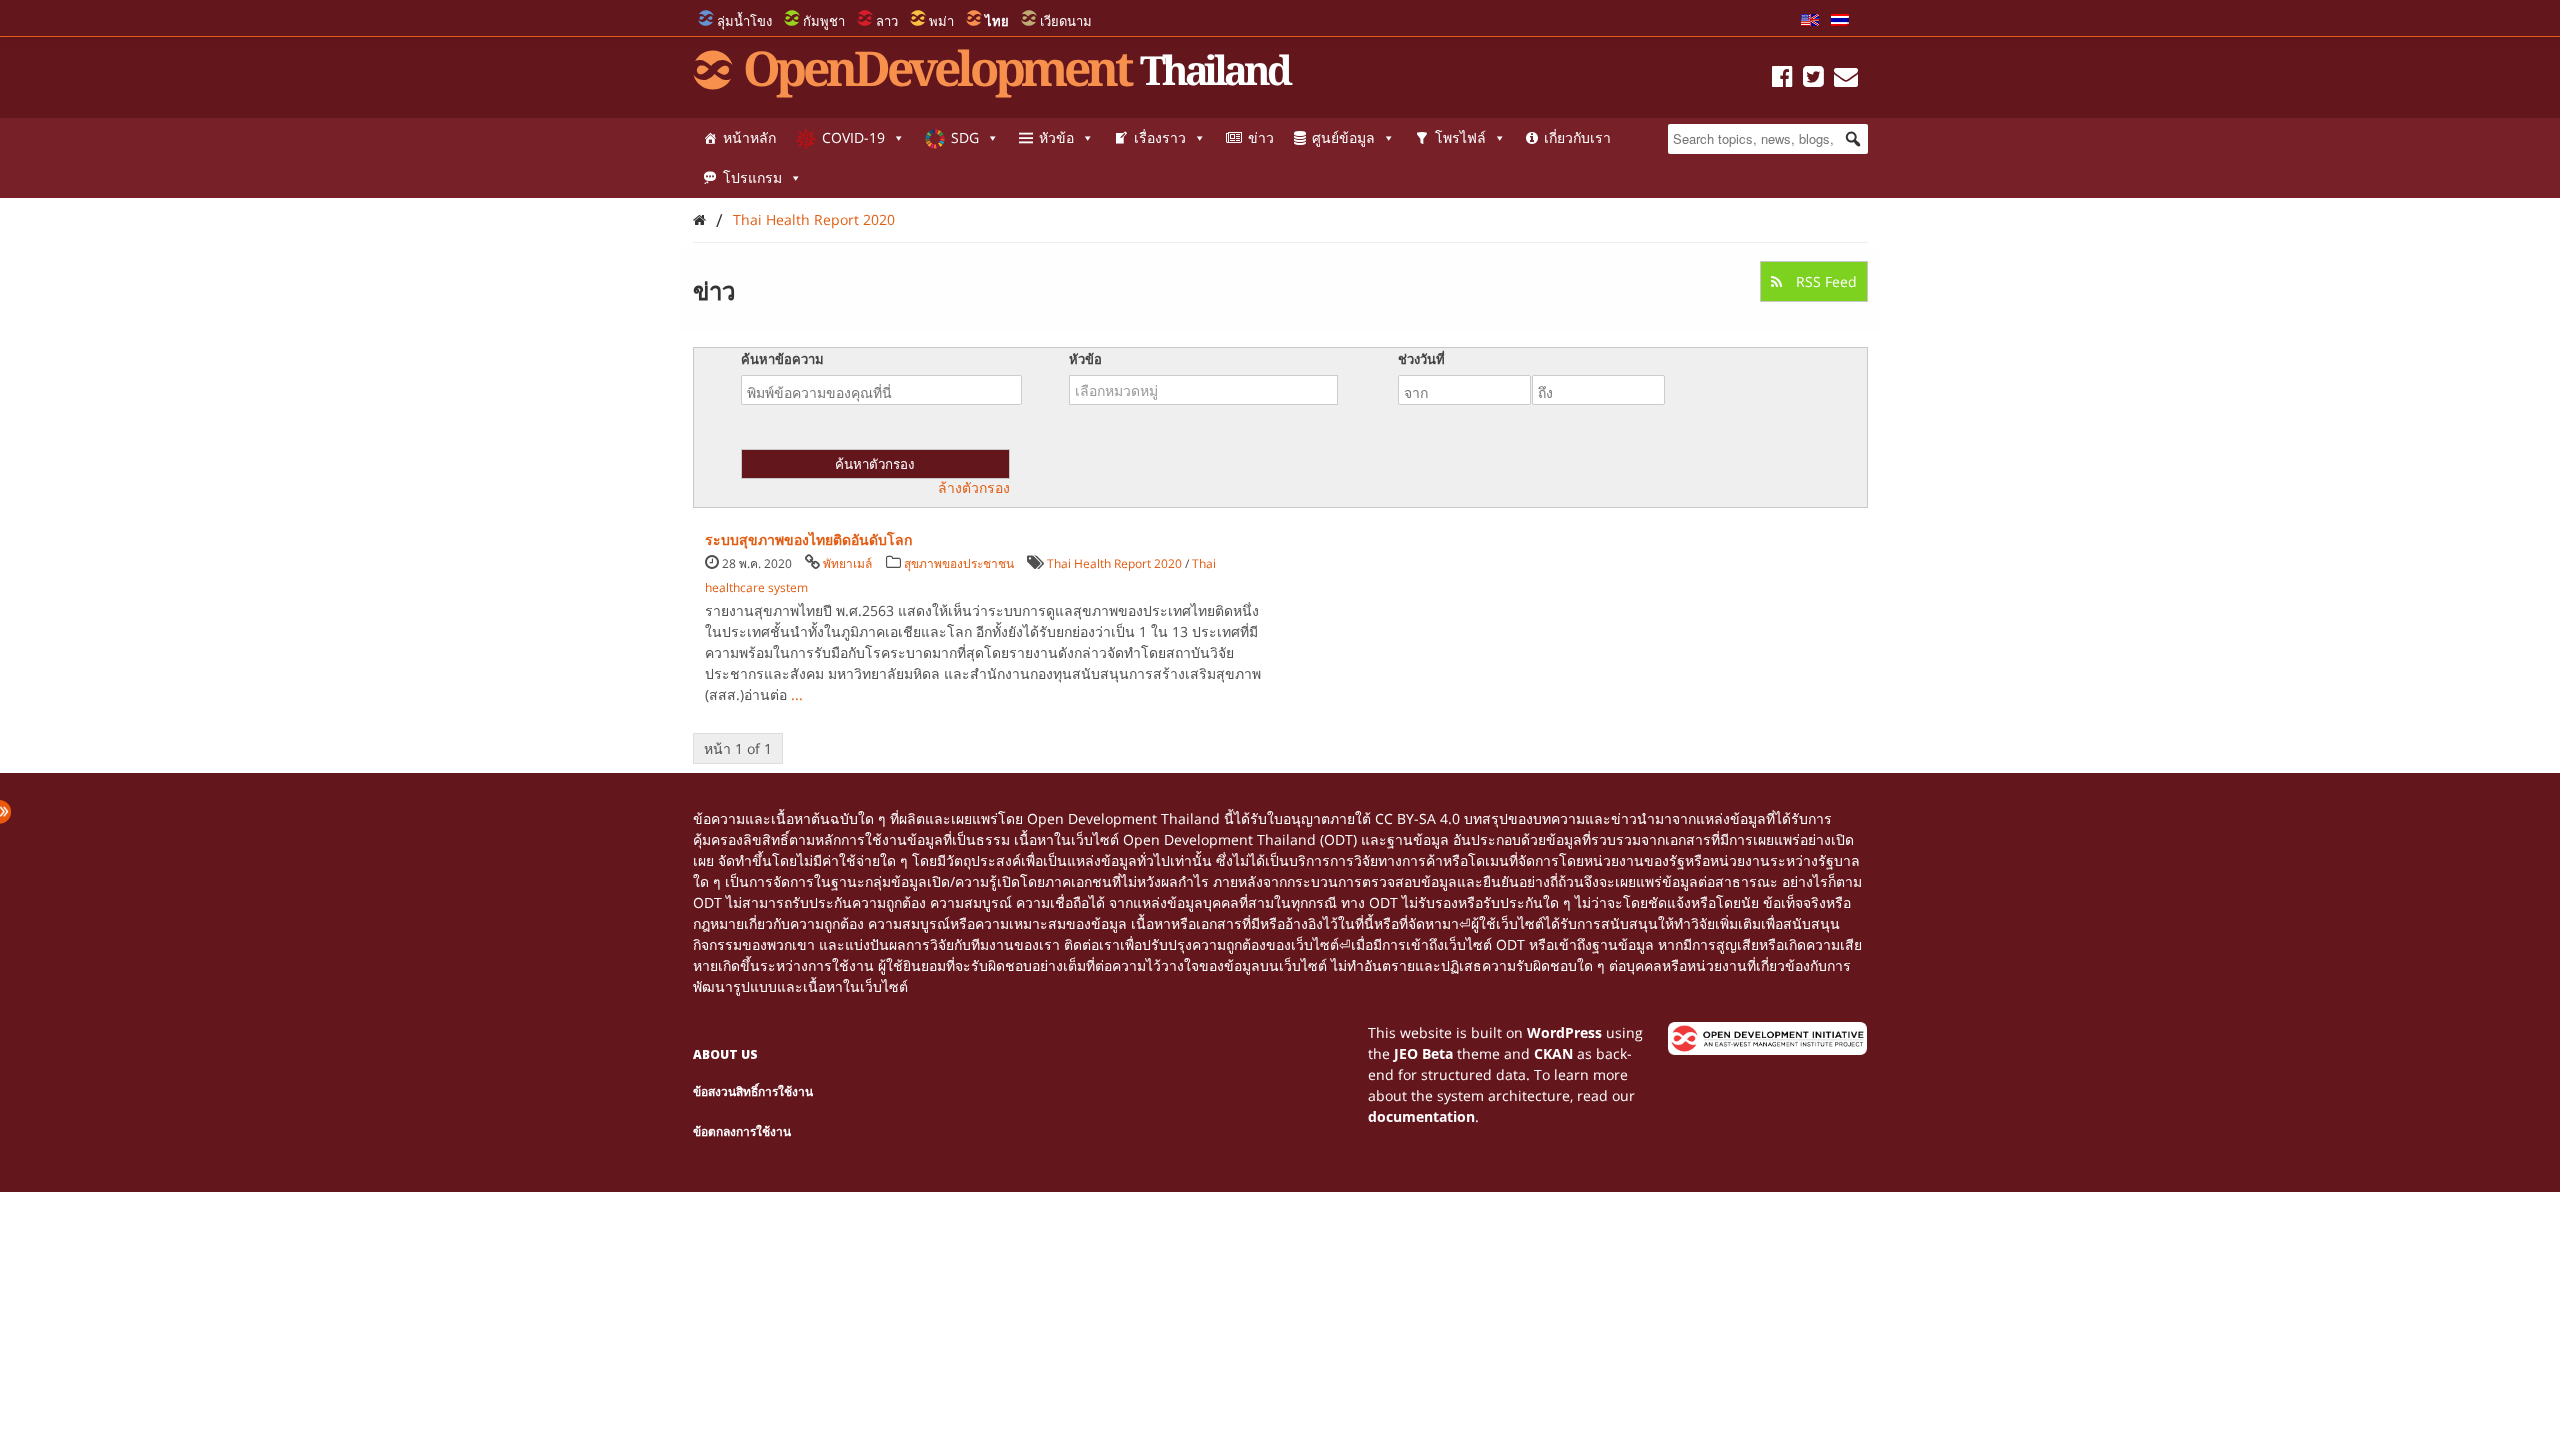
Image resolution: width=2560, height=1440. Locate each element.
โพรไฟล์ (1460, 137)
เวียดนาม (1066, 21)
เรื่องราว (1160, 137)
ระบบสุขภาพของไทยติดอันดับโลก (808, 539)
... (797, 694)
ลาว (887, 21)
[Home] (699, 219)
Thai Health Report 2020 (814, 219)
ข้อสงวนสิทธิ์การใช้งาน (753, 1091)
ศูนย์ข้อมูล (1343, 137)
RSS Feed (1824, 281)
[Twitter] (1813, 79)
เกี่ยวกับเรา (1577, 137)
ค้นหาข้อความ (782, 359)
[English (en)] (1810, 21)
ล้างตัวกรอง (974, 488)
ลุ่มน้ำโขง (744, 21)
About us (725, 1054)
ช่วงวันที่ (1421, 359)
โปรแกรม (752, 177)
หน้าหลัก (749, 137)
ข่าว (1261, 137)
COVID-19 (853, 137)
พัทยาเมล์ (847, 563)
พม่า (941, 21)
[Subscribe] (1846, 79)
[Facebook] (1782, 79)
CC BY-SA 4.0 (1417, 818)
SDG (965, 137)
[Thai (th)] (1840, 21)
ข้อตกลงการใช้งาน (742, 1131)
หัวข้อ (1056, 137)
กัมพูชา (824, 21)
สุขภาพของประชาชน (959, 563)
